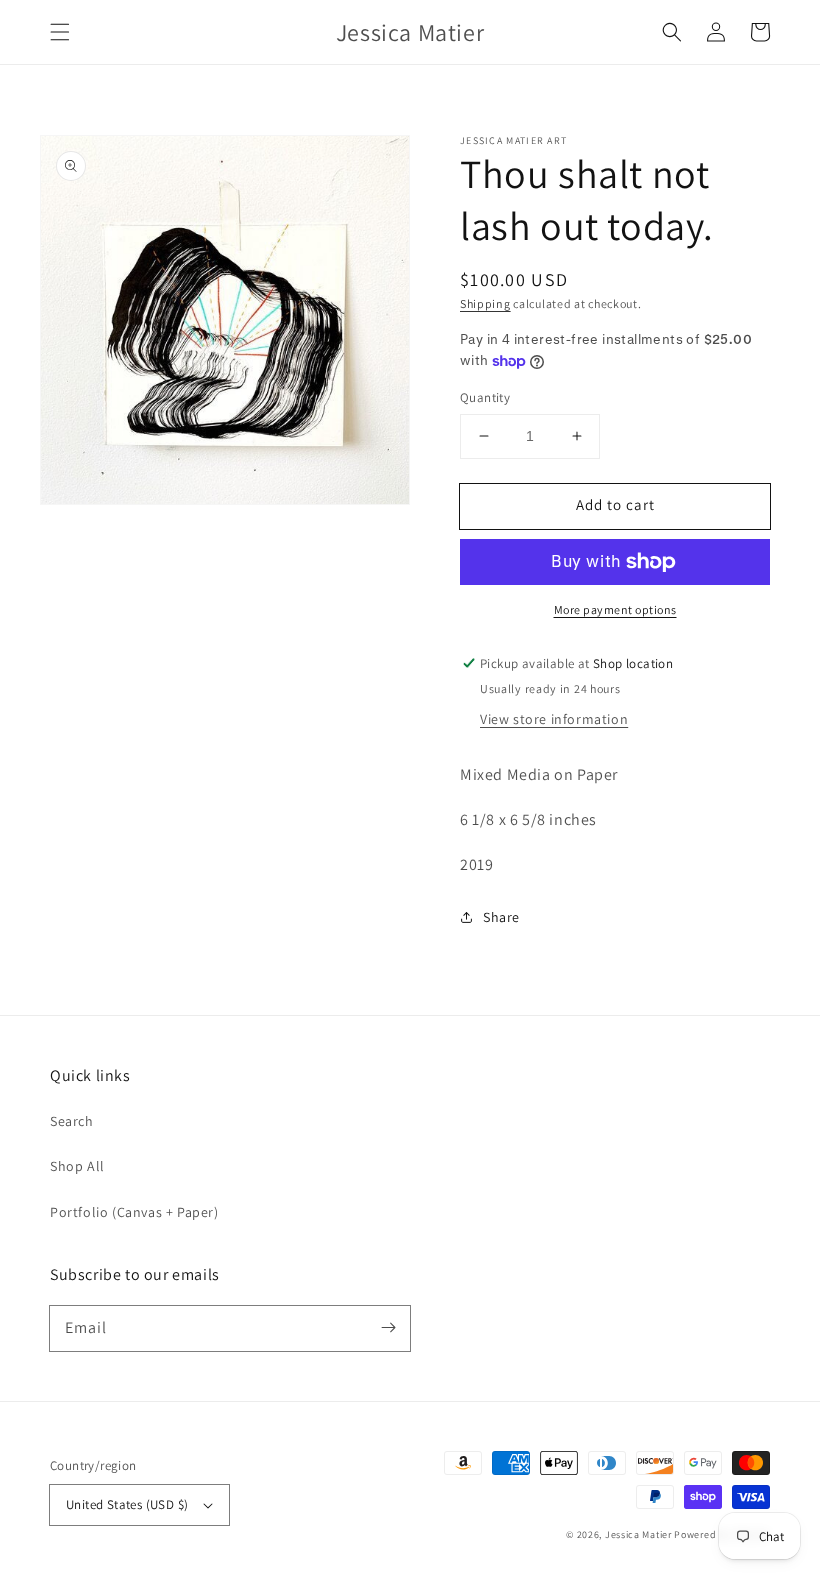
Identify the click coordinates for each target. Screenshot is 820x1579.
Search (72, 1121)
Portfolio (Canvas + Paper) (134, 1212)
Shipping (485, 303)
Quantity (485, 397)
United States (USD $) (127, 1504)
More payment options (615, 609)
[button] (60, 32)
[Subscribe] (388, 1328)
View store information (554, 719)
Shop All (77, 1166)
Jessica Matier (638, 1534)
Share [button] (501, 917)
